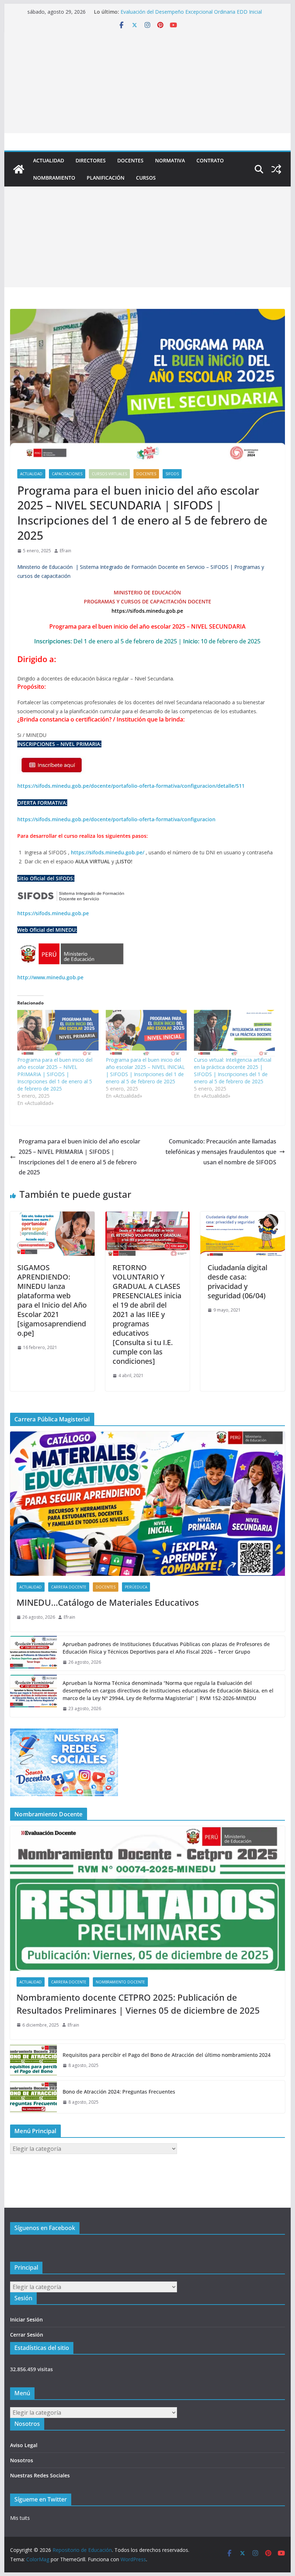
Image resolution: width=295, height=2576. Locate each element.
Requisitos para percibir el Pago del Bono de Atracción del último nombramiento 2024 (167, 2055)
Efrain (65, 551)
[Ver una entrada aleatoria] (276, 169)
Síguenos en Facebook (45, 2228)
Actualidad (49, 160)
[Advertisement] (147, 83)
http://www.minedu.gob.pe (50, 977)
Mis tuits (20, 2518)
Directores (91, 160)
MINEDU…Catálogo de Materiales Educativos (108, 1602)
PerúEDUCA (136, 1587)
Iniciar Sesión (26, 2319)
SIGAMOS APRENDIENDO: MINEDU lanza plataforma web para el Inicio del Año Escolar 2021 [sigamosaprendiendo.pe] (52, 1300)
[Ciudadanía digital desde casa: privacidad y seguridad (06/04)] (242, 1217)
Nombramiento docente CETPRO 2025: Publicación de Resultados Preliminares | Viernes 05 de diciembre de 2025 (138, 2004)
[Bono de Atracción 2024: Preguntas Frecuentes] (33, 2097)
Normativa (170, 160)
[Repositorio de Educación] (19, 169)
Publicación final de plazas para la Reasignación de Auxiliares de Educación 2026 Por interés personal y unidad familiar (191, 10)
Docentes (130, 160)
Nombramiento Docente (120, 1982)
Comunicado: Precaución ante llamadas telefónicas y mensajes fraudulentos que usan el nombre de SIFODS (221, 1152)
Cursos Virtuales (109, 474)
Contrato (210, 160)
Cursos (146, 178)
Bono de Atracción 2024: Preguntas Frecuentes (119, 2092)
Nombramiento (54, 178)
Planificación (106, 178)
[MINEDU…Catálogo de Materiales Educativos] (147, 1504)
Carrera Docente (69, 1587)
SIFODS (172, 474)
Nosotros (22, 2460)
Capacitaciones (67, 474)
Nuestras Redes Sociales (40, 2475)
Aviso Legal (24, 2445)
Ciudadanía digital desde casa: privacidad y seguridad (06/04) (237, 1282)
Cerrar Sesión (27, 2335)
